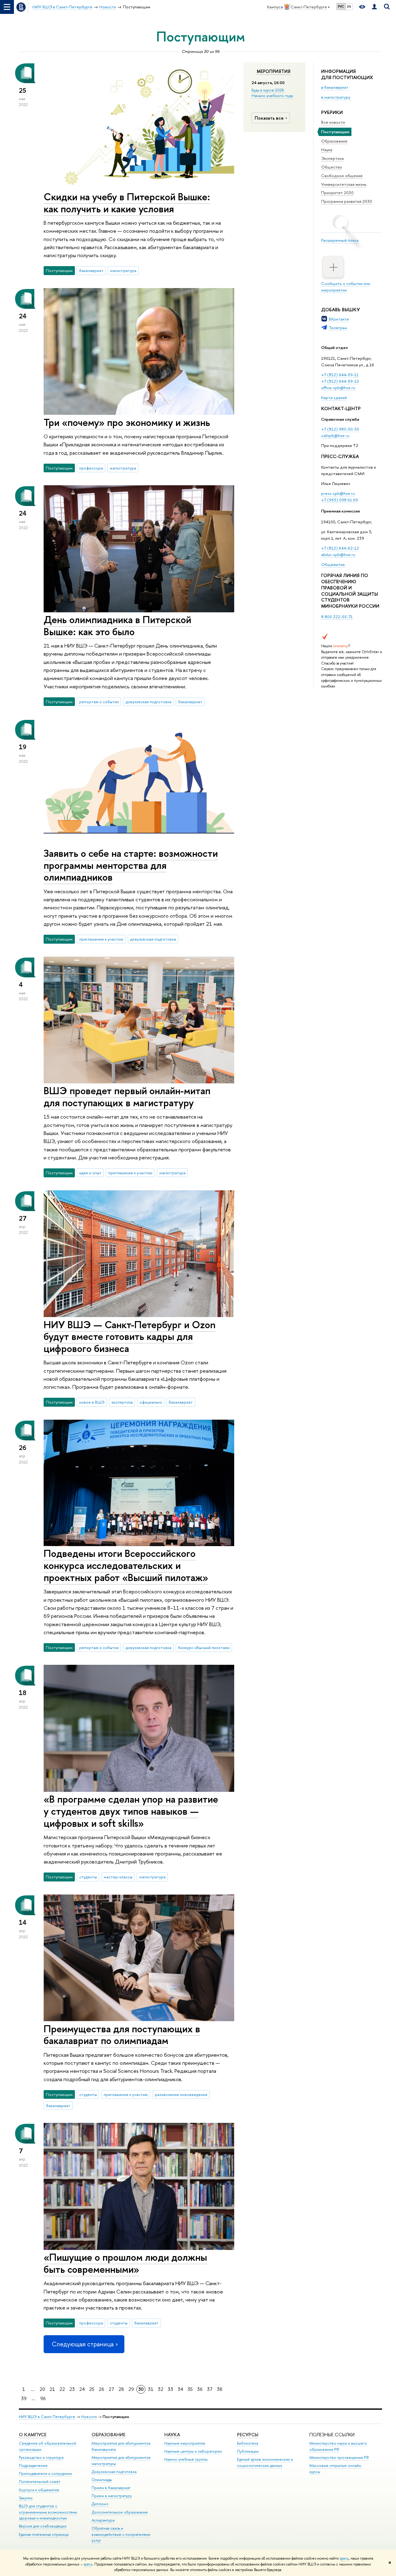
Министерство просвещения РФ (339, 2457)
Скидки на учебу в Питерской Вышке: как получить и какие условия (127, 203)
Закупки (26, 2498)
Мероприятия (274, 71)
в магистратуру (336, 97)
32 (161, 2389)
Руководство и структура (41, 2457)
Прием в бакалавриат (111, 2488)
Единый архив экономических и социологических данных (265, 2462)
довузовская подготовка (148, 702)
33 (170, 2389)
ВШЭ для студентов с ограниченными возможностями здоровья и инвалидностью (48, 2512)
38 (220, 2389)
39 (24, 2398)
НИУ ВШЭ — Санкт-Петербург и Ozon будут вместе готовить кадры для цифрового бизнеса (130, 1337)
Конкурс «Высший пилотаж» (204, 1647)
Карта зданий (334, 397)
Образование (334, 141)
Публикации (248, 2451)
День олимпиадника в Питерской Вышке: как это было (117, 625)
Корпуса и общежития (39, 2490)
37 (210, 2389)
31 (151, 2389)
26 (101, 2389)
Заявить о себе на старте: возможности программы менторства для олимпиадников (131, 865)
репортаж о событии (99, 702)
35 (190, 2389)
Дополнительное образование (120, 2512)
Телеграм (338, 328)
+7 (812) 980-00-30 (340, 429)
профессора (91, 468)
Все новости (333, 122)
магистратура (123, 270)
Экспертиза (332, 158)
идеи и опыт (90, 1173)
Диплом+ (100, 2504)
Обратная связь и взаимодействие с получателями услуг (121, 2534)
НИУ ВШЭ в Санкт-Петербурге (47, 2417)
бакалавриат (91, 270)
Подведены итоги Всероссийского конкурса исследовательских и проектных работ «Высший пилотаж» (126, 1565)
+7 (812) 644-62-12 (340, 548)
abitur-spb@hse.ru (338, 555)
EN (349, 6)
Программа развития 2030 (347, 201)
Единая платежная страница (44, 2534)
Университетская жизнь (344, 184)
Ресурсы (248, 2435)
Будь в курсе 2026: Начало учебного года (272, 93)
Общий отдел (334, 347)
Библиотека (247, 2443)
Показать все (269, 118)
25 (92, 2389)
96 (43, 2398)
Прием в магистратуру (112, 2496)
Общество (332, 167)
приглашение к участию (101, 939)
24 (82, 2389)
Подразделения (33, 2465)
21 (52, 2389)
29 (131, 2389)
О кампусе (33, 2435)
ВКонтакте (339, 319)
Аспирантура (103, 2520)
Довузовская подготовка (114, 2472)
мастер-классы (118, 1877)
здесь (344, 2558)
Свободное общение (342, 176)
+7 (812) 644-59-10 (340, 381)
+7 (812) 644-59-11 (340, 375)
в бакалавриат (335, 87)
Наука (327, 150)
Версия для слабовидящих (43, 2526)
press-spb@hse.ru (338, 493)
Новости (89, 2417)
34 (180, 2389)
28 (121, 2389)
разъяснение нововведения (181, 2094)
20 (42, 2389)
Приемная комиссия (340, 511)
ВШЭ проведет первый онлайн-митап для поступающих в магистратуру (127, 1097)
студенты (88, 1877)
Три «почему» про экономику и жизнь (127, 422)
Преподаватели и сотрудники (45, 2474)
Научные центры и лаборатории (193, 2451)
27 (111, 2389)
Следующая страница (83, 2344)
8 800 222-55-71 (337, 617)
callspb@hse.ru (335, 436)
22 (62, 2389)
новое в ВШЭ (92, 1402)
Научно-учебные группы (186, 2459)
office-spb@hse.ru (338, 388)
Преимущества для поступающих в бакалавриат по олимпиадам (122, 2035)
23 (72, 2389)
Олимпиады (102, 2480)
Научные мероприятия (185, 2443)
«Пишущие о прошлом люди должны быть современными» (125, 2263)
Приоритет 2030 (337, 193)
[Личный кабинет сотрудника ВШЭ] (374, 7)
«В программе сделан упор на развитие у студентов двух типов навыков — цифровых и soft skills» (131, 1811)
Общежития (333, 564)
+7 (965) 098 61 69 (340, 500)
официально (151, 1402)
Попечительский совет (40, 2482)
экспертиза (122, 1402)
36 (200, 2389)
